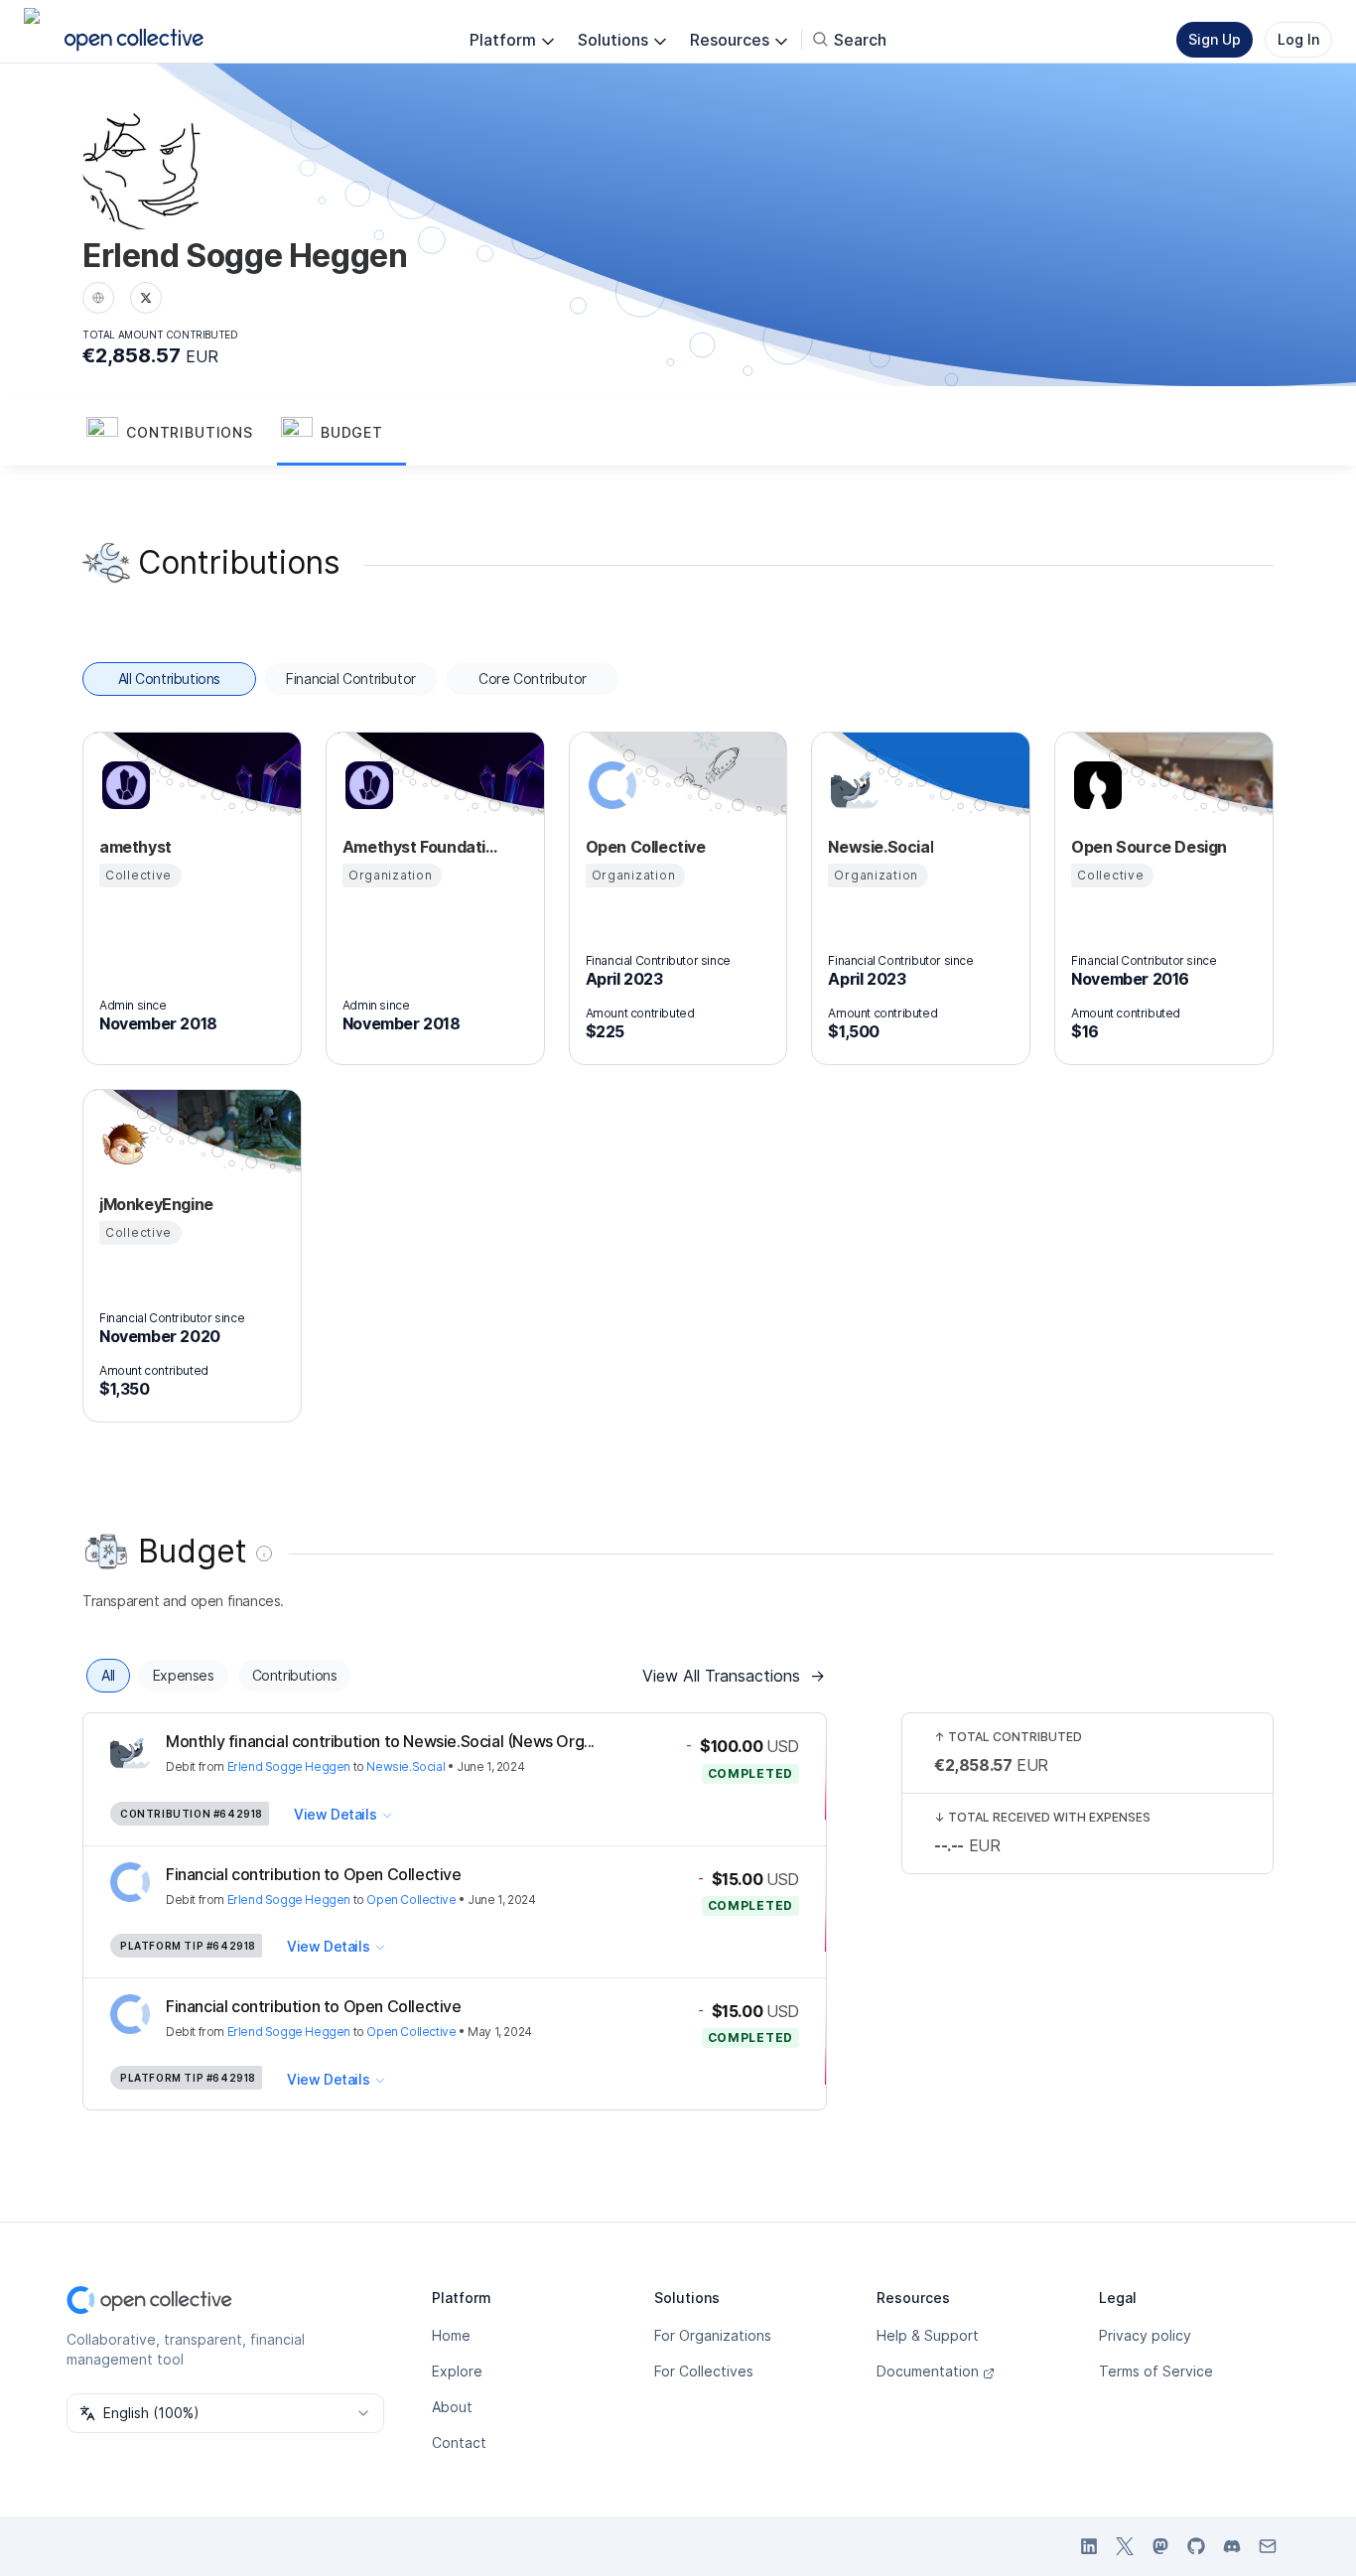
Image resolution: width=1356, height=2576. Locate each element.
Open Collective (411, 1899)
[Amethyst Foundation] (366, 785)
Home (451, 2335)
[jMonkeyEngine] (123, 1143)
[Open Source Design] (1095, 785)
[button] (180, 434)
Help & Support (928, 2335)
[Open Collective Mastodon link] (1160, 2546)
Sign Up (1215, 39)
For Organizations (713, 2335)
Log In (1298, 39)
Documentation (928, 2371)
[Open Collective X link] (1125, 2546)
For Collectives (704, 2371)
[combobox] (225, 2413)
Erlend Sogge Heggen (289, 1766)
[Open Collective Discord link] (1232, 2546)
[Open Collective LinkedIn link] (1089, 2546)
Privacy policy (1145, 2335)
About (452, 2407)
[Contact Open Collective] (1268, 2546)
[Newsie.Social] (852, 785)
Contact (459, 2442)
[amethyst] (123, 785)
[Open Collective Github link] (1196, 2546)
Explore (457, 2371)
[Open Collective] (610, 785)
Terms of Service (1156, 2371)
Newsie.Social (406, 1766)
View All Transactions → (734, 1676)
